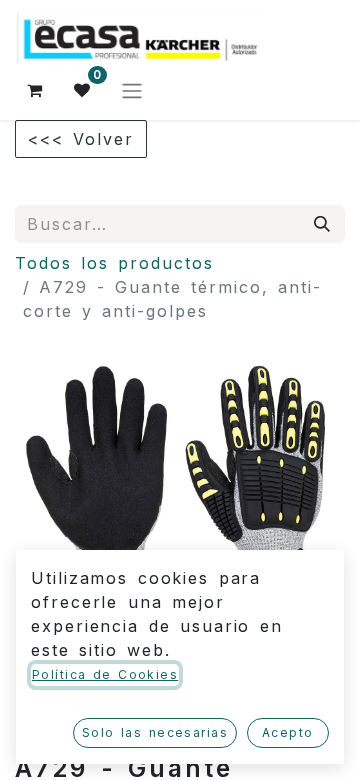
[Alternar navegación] (132, 90)
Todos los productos (114, 263)
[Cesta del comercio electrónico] (35, 90)
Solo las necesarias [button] (155, 732)
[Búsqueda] (323, 224)
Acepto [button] (288, 732)
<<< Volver (81, 139)
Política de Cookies (105, 674)
